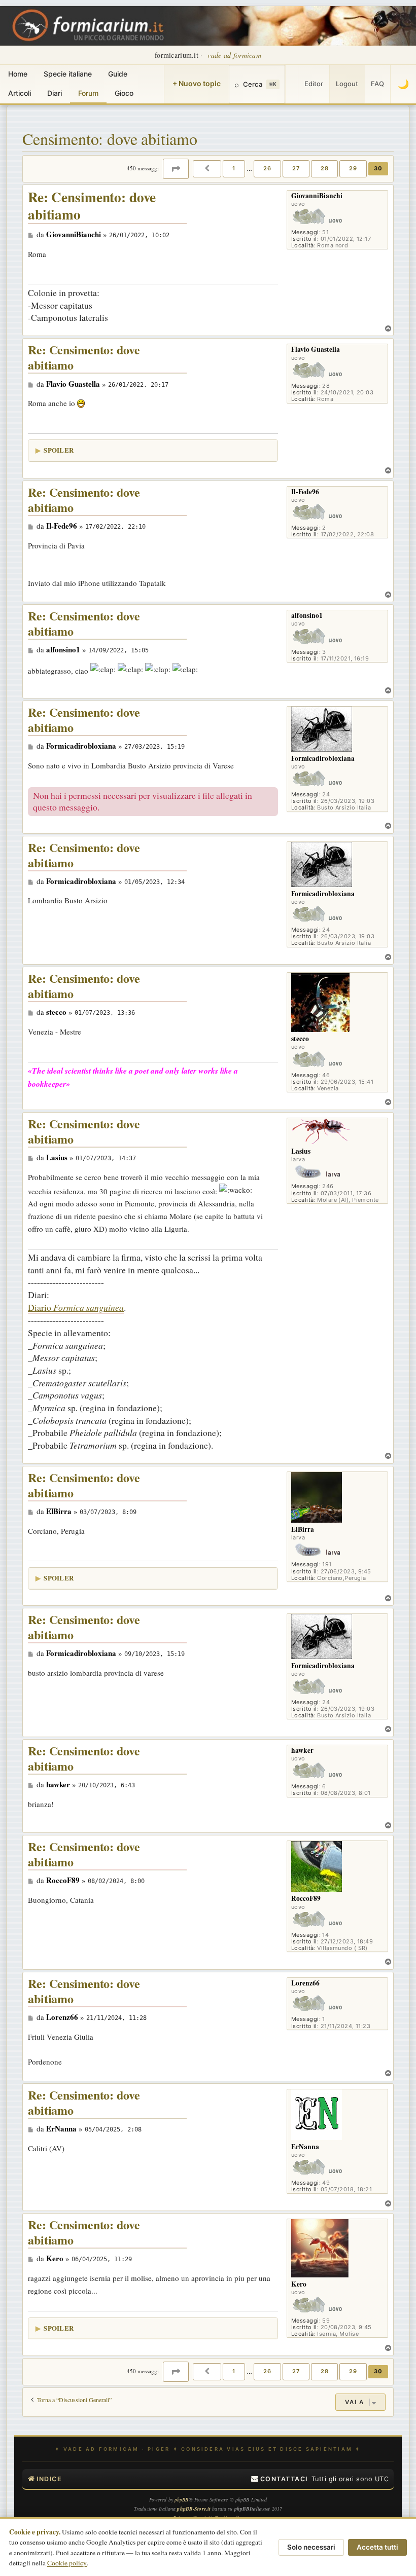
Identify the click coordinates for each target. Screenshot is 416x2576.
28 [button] (325, 168)
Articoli (20, 93)
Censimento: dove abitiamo (110, 139)
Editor (314, 84)
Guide (118, 74)
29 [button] (353, 168)
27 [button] (296, 168)
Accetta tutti (377, 2547)
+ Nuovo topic (197, 83)
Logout (347, 84)
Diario (76, 1307)
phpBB (182, 2499)
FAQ (377, 84)
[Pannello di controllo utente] (292, 84)
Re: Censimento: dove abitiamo (92, 206)
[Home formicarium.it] (208, 26)
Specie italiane (68, 74)
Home (18, 74)
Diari (55, 93)
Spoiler (59, 450)
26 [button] (267, 168)
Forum (88, 93)
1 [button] (234, 168)
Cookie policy (67, 2563)
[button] (176, 169)
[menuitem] (280, 2479)
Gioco (124, 93)
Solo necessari (311, 2547)
